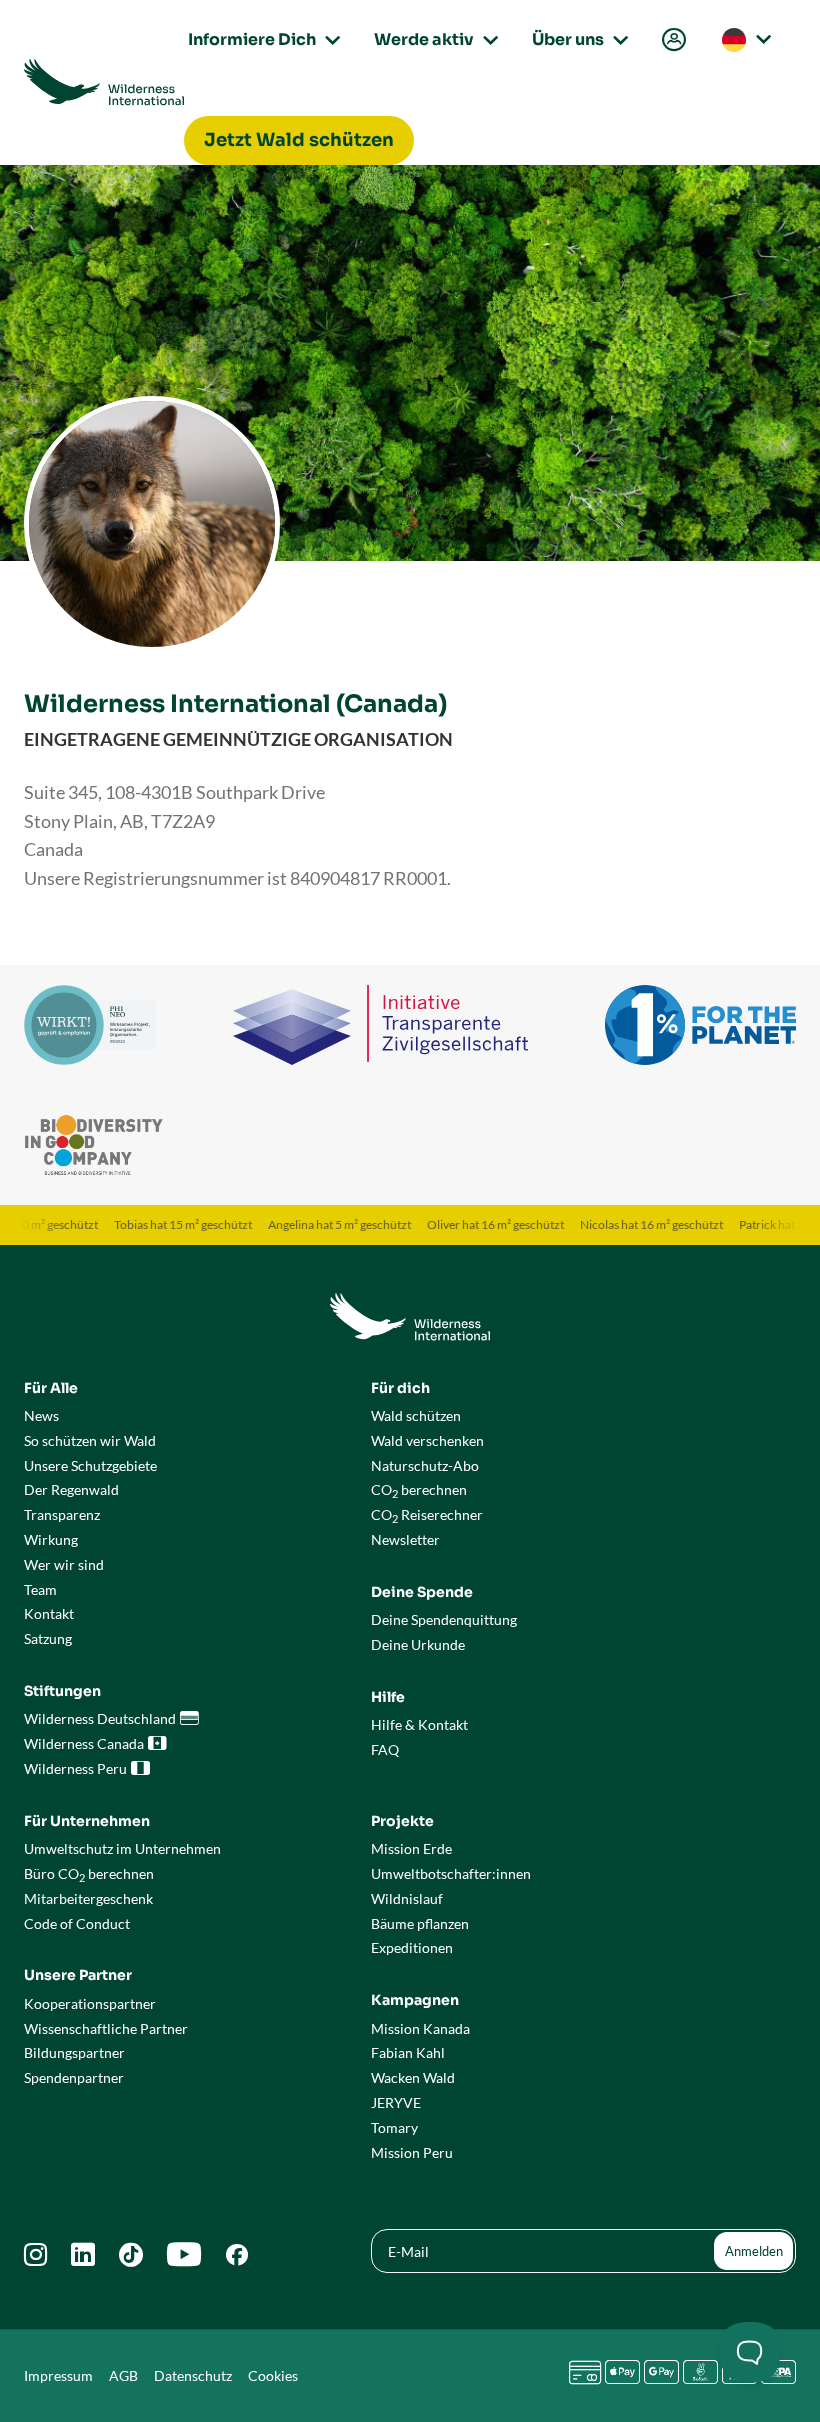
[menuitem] (672, 40)
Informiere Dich (261, 39)
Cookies (273, 2375)
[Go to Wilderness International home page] (104, 82)
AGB (123, 2375)
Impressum (58, 2375)
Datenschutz (193, 2375)
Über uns (577, 39)
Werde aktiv (433, 39)
